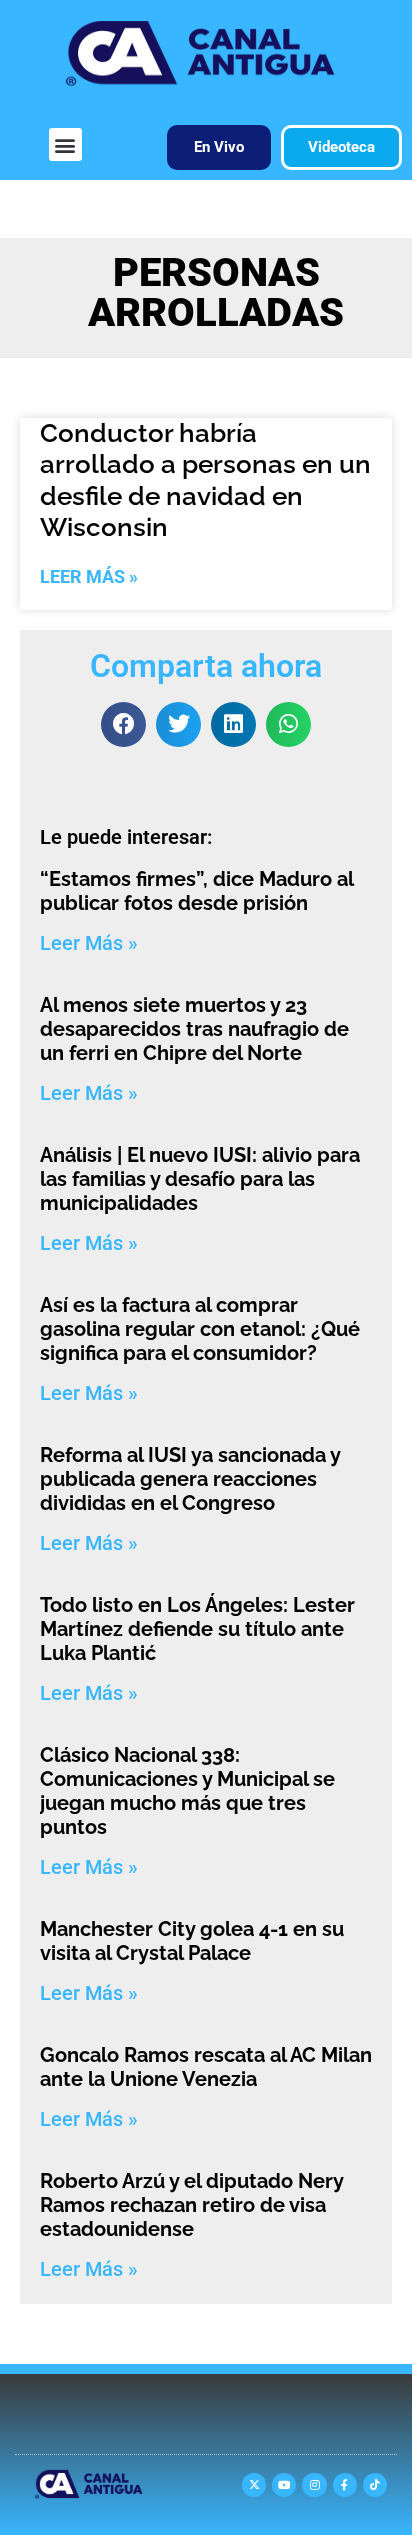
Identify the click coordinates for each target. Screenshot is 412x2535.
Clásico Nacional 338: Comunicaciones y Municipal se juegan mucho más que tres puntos (187, 1791)
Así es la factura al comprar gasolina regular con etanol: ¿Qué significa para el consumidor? (200, 1329)
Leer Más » (89, 576)
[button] (65, 144)
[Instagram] (314, 2485)
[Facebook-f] (345, 2485)
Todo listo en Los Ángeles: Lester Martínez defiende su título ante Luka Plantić (197, 1629)
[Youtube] (284, 2485)
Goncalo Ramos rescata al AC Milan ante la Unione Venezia (206, 2067)
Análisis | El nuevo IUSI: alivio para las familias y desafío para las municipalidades (200, 1179)
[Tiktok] (375, 2485)
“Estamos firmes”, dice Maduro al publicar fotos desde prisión (196, 891)
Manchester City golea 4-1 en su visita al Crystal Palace (192, 1941)
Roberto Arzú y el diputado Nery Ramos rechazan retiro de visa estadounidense (191, 2205)
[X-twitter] (254, 2485)
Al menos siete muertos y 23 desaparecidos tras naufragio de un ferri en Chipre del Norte (194, 1029)
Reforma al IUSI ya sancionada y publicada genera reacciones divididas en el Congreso (190, 1479)
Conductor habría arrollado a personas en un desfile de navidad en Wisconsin (205, 480)
